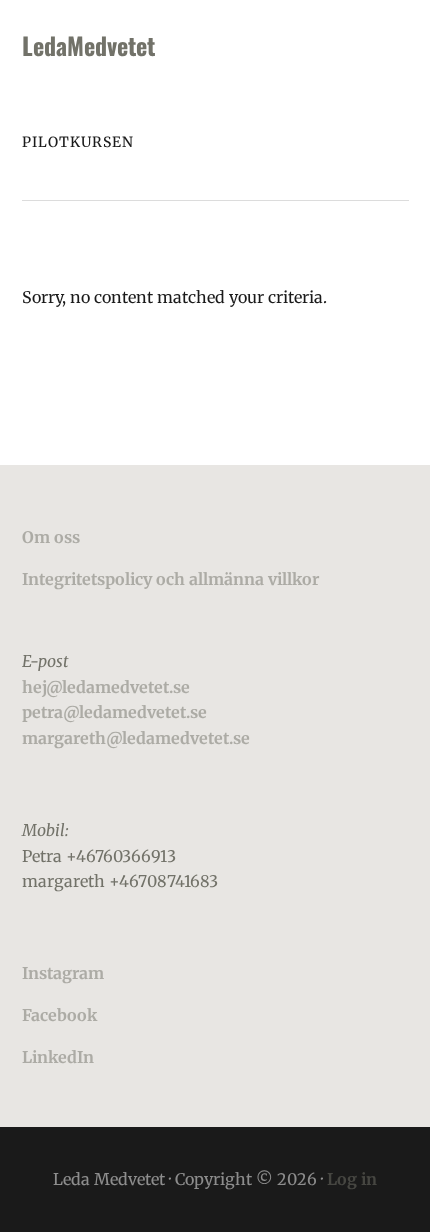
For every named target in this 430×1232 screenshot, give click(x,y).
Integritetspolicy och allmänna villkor (170, 579)
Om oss (51, 537)
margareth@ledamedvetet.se (136, 738)
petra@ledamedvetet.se (114, 712)
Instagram (63, 973)
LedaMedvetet (88, 45)
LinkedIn (58, 1057)
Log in (352, 1179)
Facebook (59, 1015)
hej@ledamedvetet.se (106, 687)
